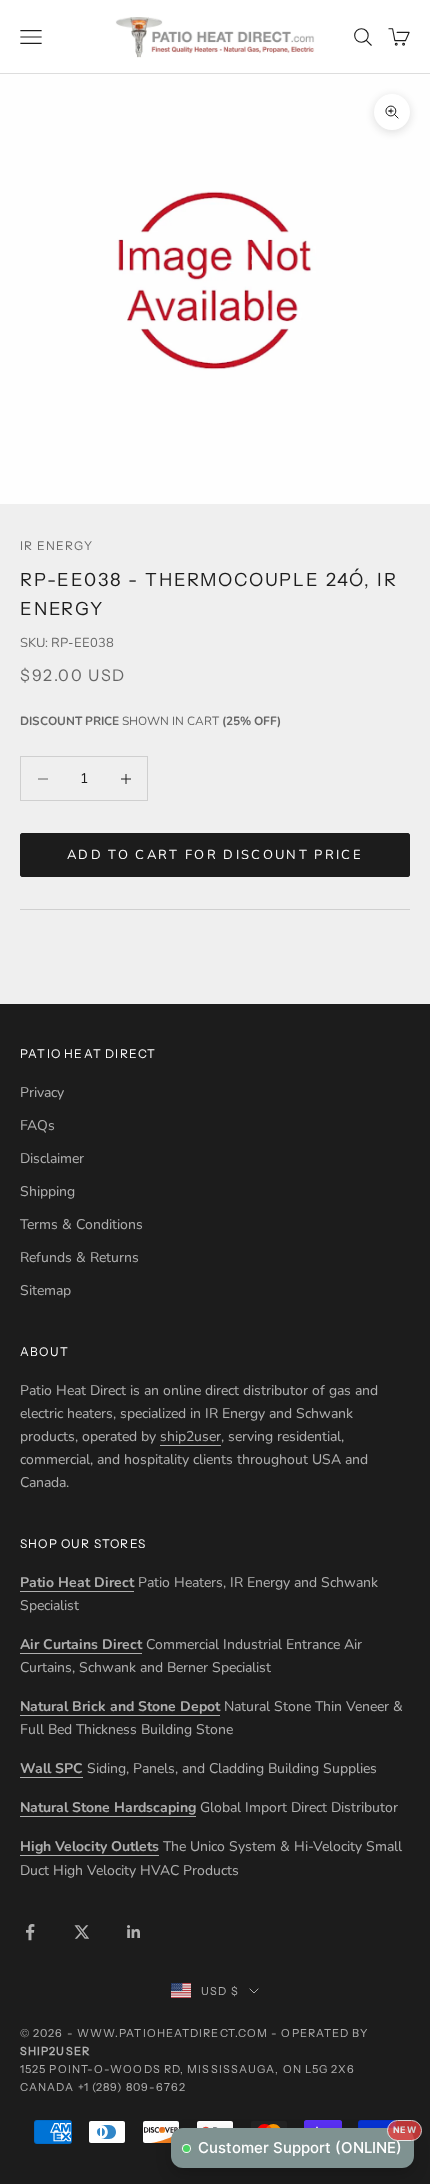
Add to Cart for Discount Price (215, 855)
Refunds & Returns (79, 1257)
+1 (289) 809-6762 (132, 2087)
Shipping (47, 1191)
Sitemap (45, 1290)
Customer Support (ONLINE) (306, 2142)
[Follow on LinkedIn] (134, 1932)
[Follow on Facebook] (30, 1932)
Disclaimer (52, 1158)
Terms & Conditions (81, 1224)
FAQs (37, 1125)
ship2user (190, 1436)
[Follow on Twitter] (82, 1932)
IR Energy (56, 545)
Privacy (42, 1092)
